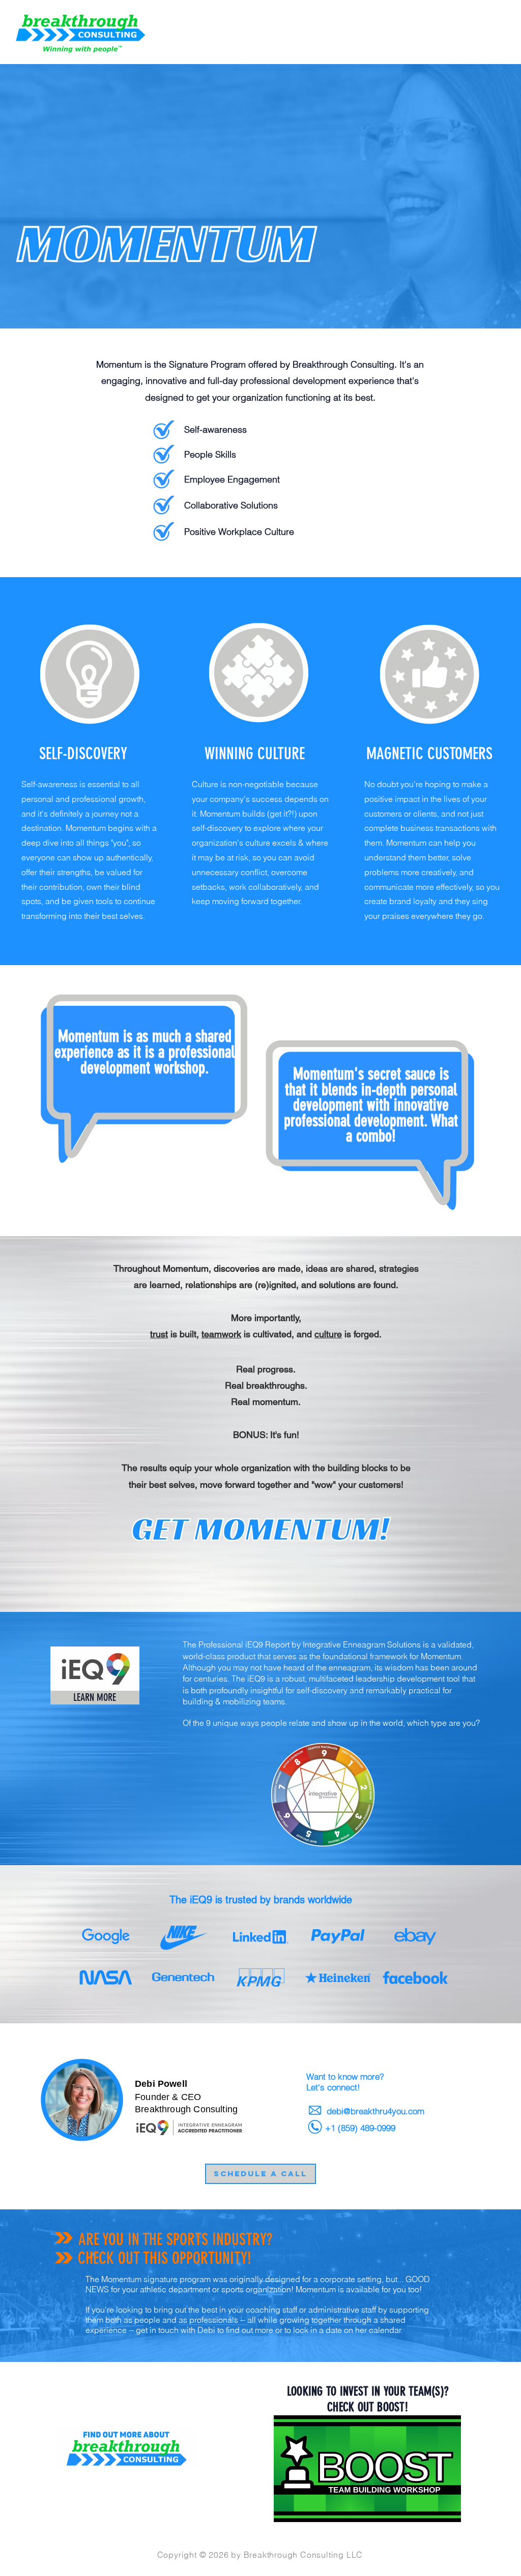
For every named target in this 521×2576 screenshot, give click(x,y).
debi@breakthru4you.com (375, 2111)
